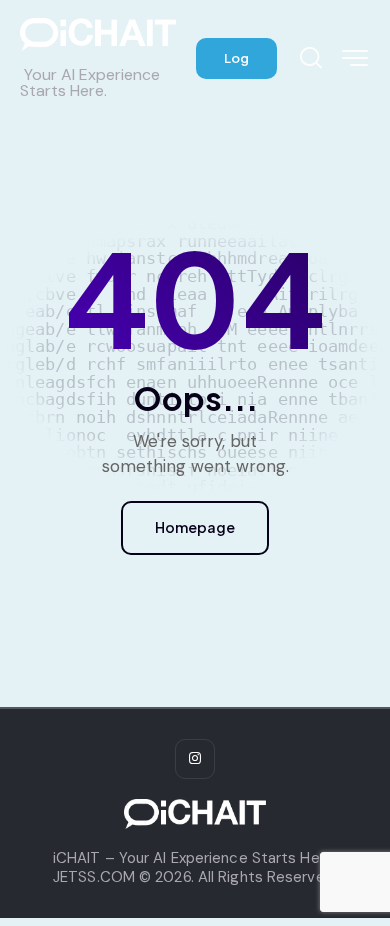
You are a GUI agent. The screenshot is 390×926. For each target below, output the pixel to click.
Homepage (195, 527)
